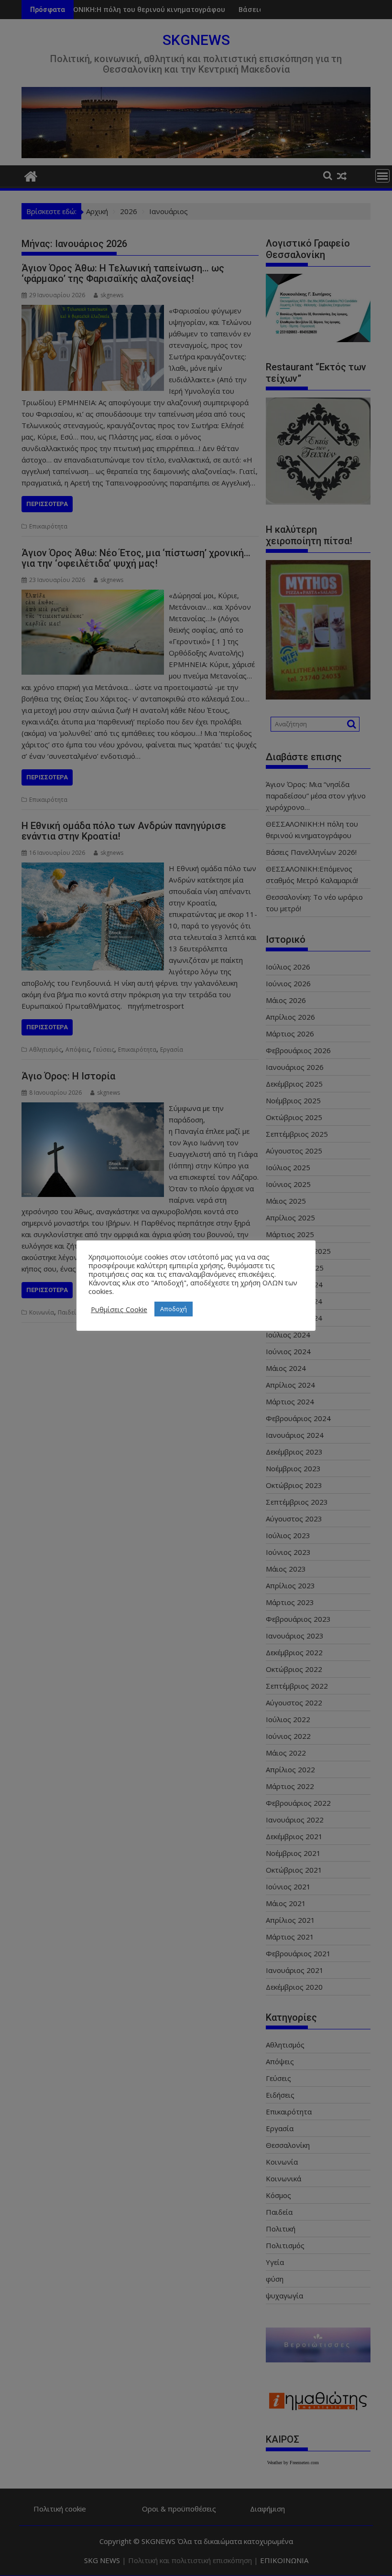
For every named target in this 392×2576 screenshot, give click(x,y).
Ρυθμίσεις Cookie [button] (119, 1309)
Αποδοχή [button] (174, 1309)
